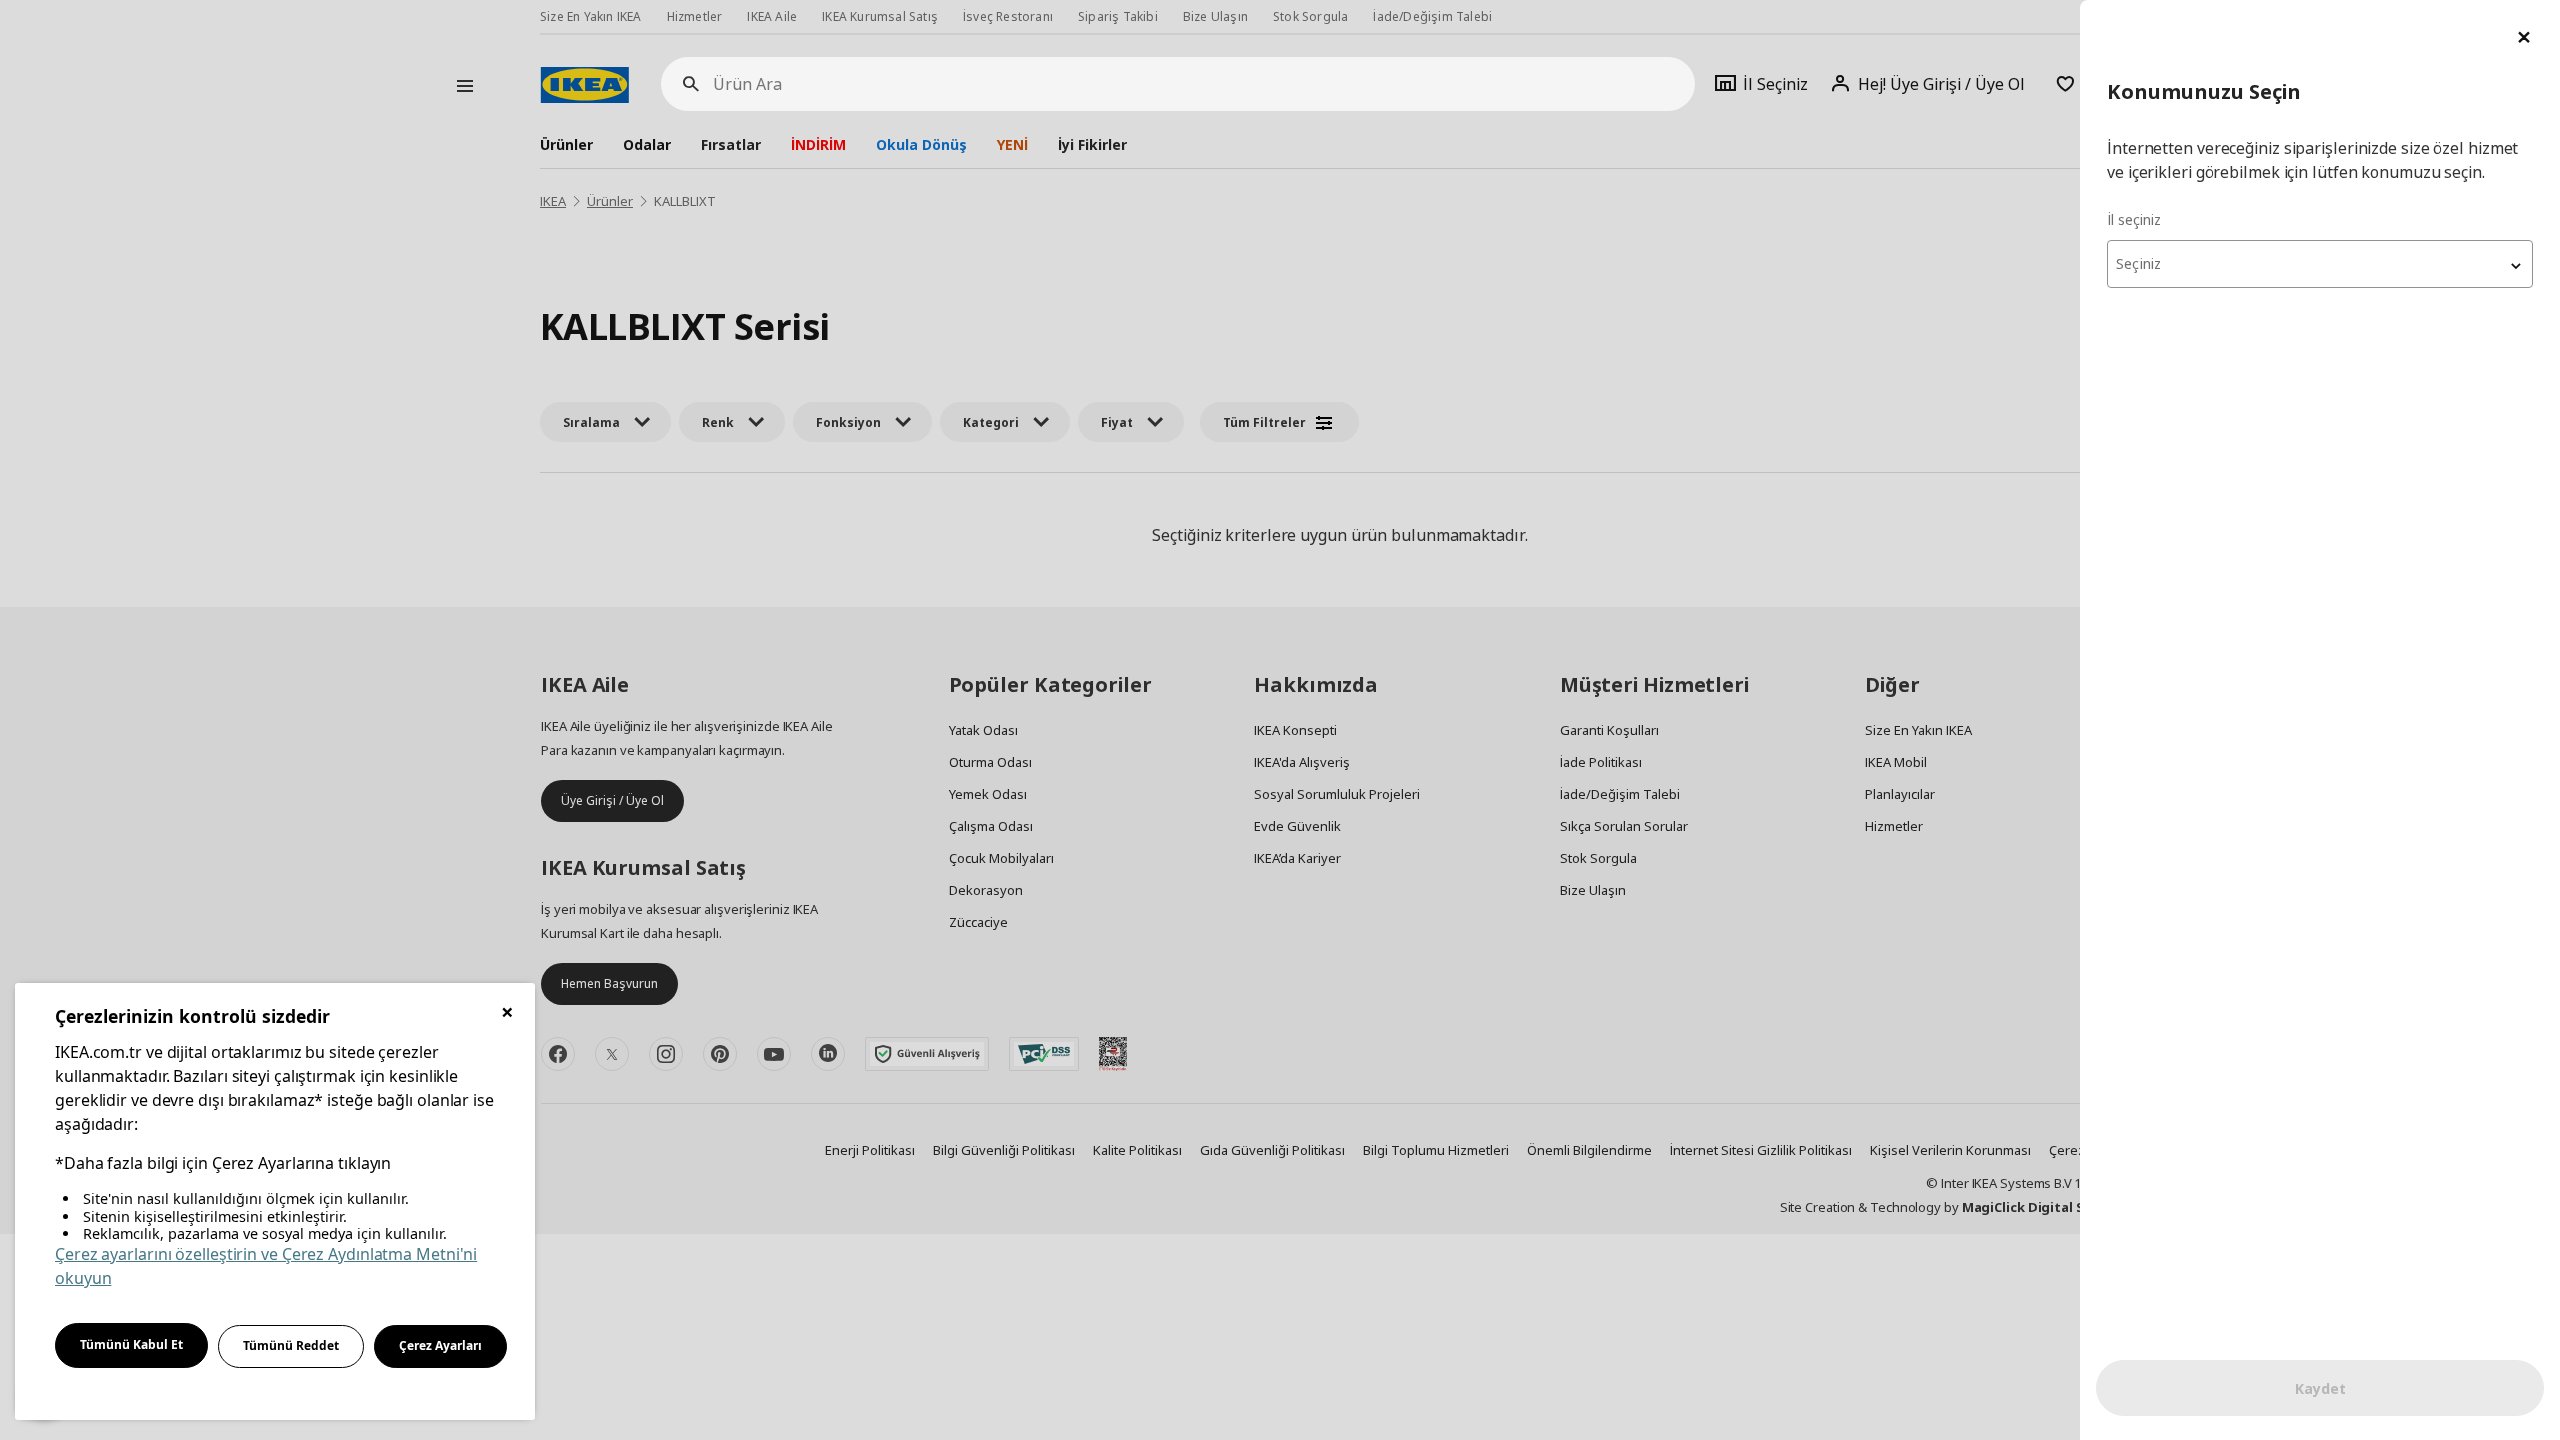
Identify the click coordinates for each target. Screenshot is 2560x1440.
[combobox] (2320, 264)
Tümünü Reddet (291, 1345)
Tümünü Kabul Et (131, 1344)
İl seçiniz (2134, 219)
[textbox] (2320, 264)
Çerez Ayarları (440, 1345)
